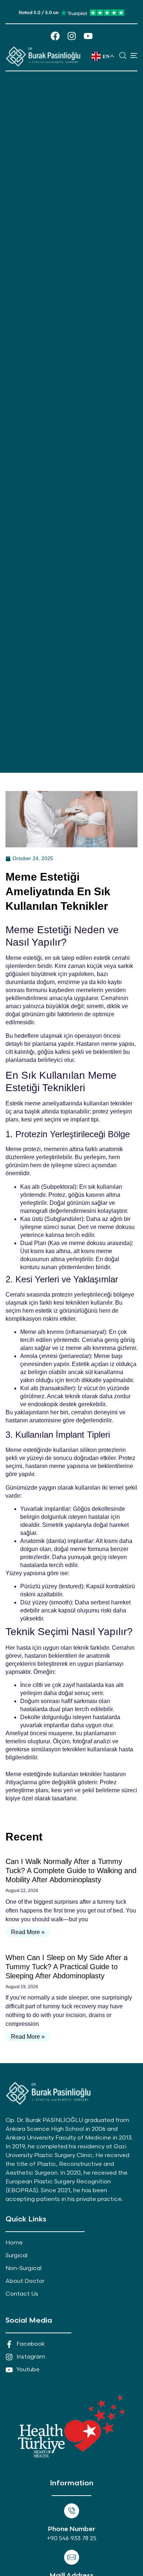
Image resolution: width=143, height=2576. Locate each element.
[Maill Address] (71, 2557)
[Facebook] (55, 36)
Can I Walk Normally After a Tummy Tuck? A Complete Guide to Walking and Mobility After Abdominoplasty (71, 1870)
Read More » (28, 1932)
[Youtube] (88, 36)
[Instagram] (72, 36)
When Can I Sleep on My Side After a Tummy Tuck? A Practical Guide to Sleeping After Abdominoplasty (67, 1967)
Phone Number (72, 2529)
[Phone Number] (71, 2511)
